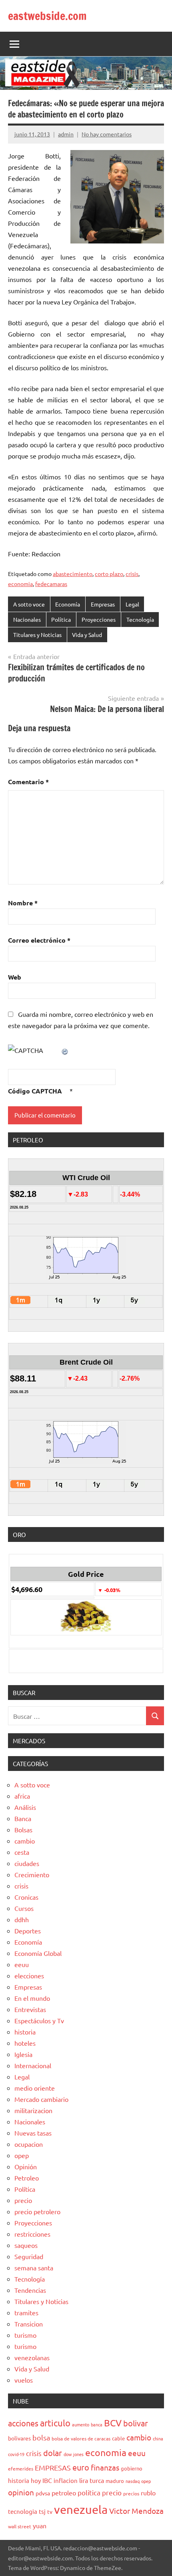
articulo (55, 2423)
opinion (21, 2492)
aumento (81, 2424)
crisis (132, 574)
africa (22, 1796)
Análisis (25, 1807)
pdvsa (43, 2493)
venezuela (81, 2509)
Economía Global (38, 1953)
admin (66, 134)
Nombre (23, 903)
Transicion (29, 2324)
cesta (22, 1852)
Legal (132, 604)
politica (89, 2492)
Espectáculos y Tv (39, 2020)
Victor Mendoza (136, 2511)
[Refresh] (65, 1050)
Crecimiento (32, 1874)
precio (23, 2200)
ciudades (27, 1863)
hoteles (25, 2043)
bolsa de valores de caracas (81, 2438)
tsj (42, 2511)
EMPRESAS (53, 2467)
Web (15, 977)
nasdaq (133, 2481)
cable (118, 2438)
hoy (36, 2480)
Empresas (103, 604)
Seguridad (29, 2256)
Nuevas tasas (33, 2133)
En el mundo (32, 1998)
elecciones (29, 1976)
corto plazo (109, 574)
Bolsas (23, 1830)
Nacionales (27, 619)
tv (50, 2511)
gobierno (132, 2468)
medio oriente (35, 2088)
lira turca (92, 2480)
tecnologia (23, 2511)
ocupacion (29, 2144)
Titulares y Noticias (37, 635)
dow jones (74, 2454)
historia (25, 2032)
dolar (53, 2453)
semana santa (34, 2268)
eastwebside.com (47, 16)
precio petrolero (37, 2211)
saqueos (26, 2245)
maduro (115, 2481)
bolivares (19, 2438)
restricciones (32, 2234)
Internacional (33, 2065)
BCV (113, 2423)
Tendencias (30, 2290)
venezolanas (32, 2357)
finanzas (105, 2467)
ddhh (22, 1919)
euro (81, 2467)
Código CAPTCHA (35, 1091)
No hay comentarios (107, 134)
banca (97, 2424)
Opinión (26, 2166)
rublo (148, 2493)
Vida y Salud (87, 635)
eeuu (22, 1964)
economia (20, 584)
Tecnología (140, 619)
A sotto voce (29, 604)
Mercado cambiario (41, 2099)
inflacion (66, 2480)
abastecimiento (73, 574)
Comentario (28, 782)
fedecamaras (51, 584)
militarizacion (33, 2110)
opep (22, 2155)
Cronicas (26, 1897)
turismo (25, 2335)
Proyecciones (99, 619)
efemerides (21, 2468)
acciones (23, 2423)
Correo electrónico (39, 940)
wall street (20, 2526)
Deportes (28, 1931)
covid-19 (16, 2454)
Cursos (24, 1908)
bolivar (136, 2423)
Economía (68, 604)
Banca (23, 1818)
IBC (47, 2480)
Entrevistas (30, 2009)
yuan (40, 2525)
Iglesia (23, 2054)
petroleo (64, 2493)
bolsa (41, 2437)
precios (131, 2493)
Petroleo (27, 2178)
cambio (25, 1841)
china (158, 2438)
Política (61, 619)
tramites (26, 2312)
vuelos (24, 2380)
